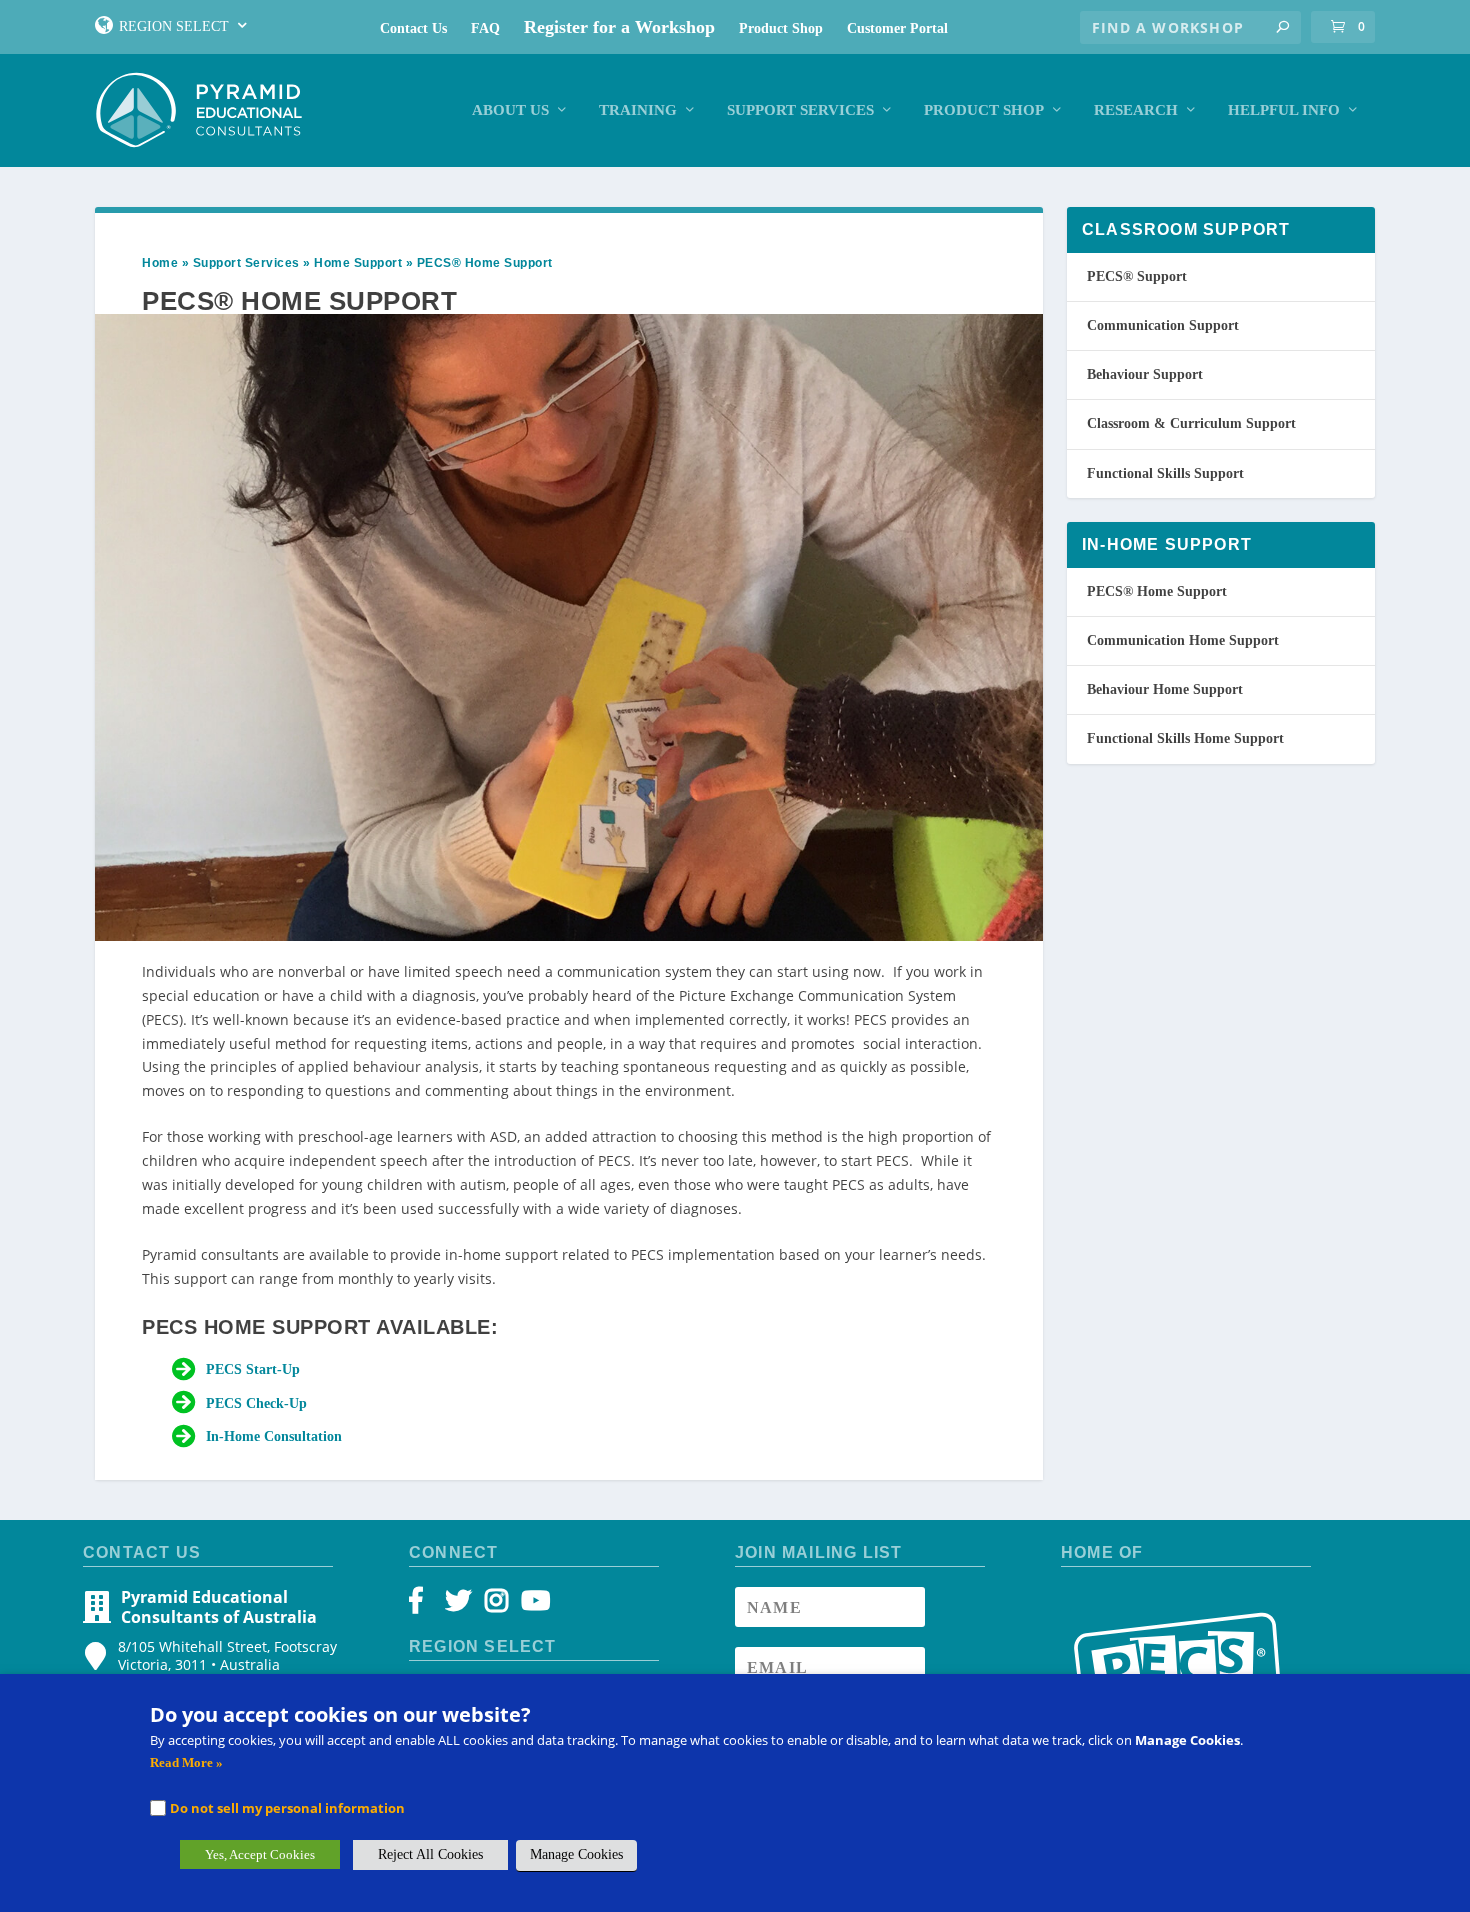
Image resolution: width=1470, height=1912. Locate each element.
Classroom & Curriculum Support (1191, 423)
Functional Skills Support (1165, 473)
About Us (510, 110)
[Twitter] (461, 1605)
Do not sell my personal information (287, 1808)
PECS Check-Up (256, 1403)
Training (638, 110)
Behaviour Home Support (1165, 689)
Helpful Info (1284, 110)
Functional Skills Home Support (1185, 738)
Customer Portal (897, 28)
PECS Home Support (1157, 591)
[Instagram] (496, 1605)
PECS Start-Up (253, 1369)
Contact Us (413, 28)
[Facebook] (425, 1605)
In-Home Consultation (274, 1436)
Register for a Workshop (619, 27)
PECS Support (1137, 276)
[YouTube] (532, 1605)
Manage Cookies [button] (576, 1854)
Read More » (186, 1762)
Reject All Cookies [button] (430, 1854)
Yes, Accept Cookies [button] (260, 1854)
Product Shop (781, 28)
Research (1136, 110)
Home (160, 263)
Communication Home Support (1183, 640)
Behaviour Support (1145, 374)
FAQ (485, 28)
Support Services (800, 110)
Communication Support (1163, 325)
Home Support (358, 263)
